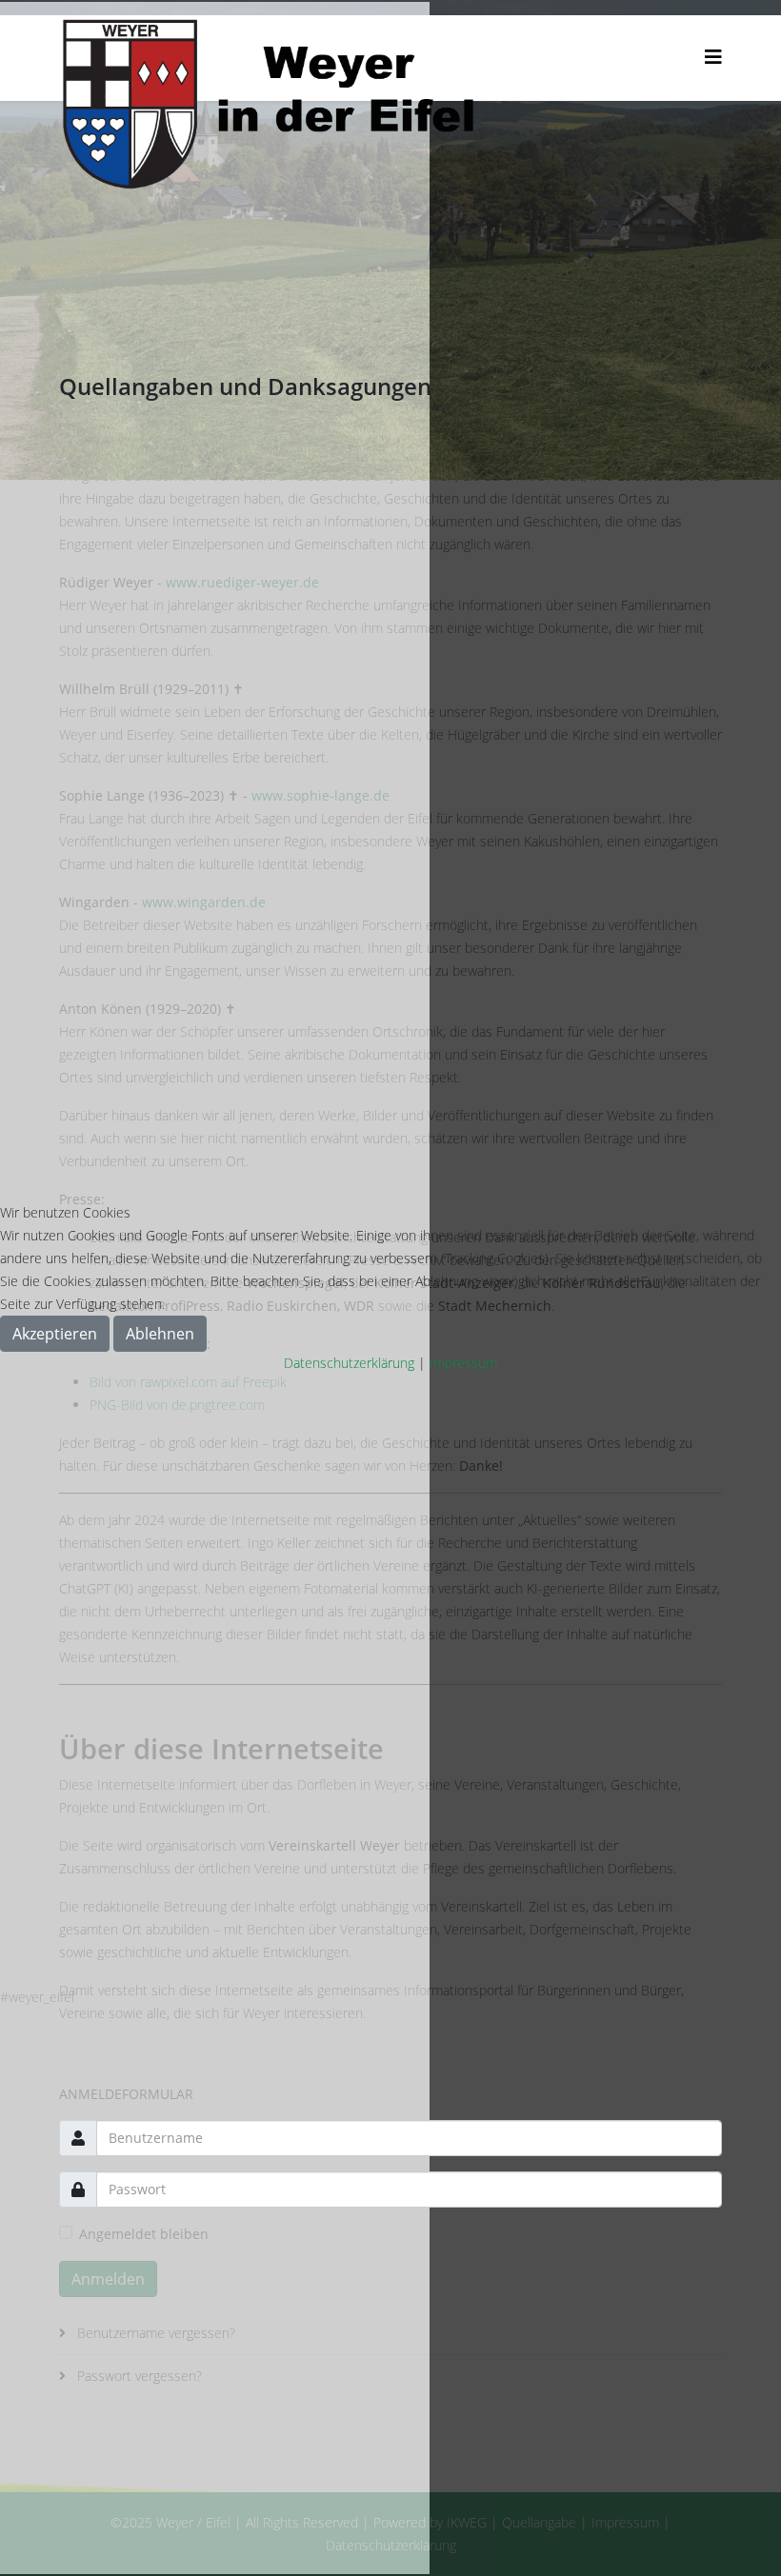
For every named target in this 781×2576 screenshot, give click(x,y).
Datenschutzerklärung (349, 1363)
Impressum (463, 1363)
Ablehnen (160, 1334)
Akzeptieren (55, 1334)
